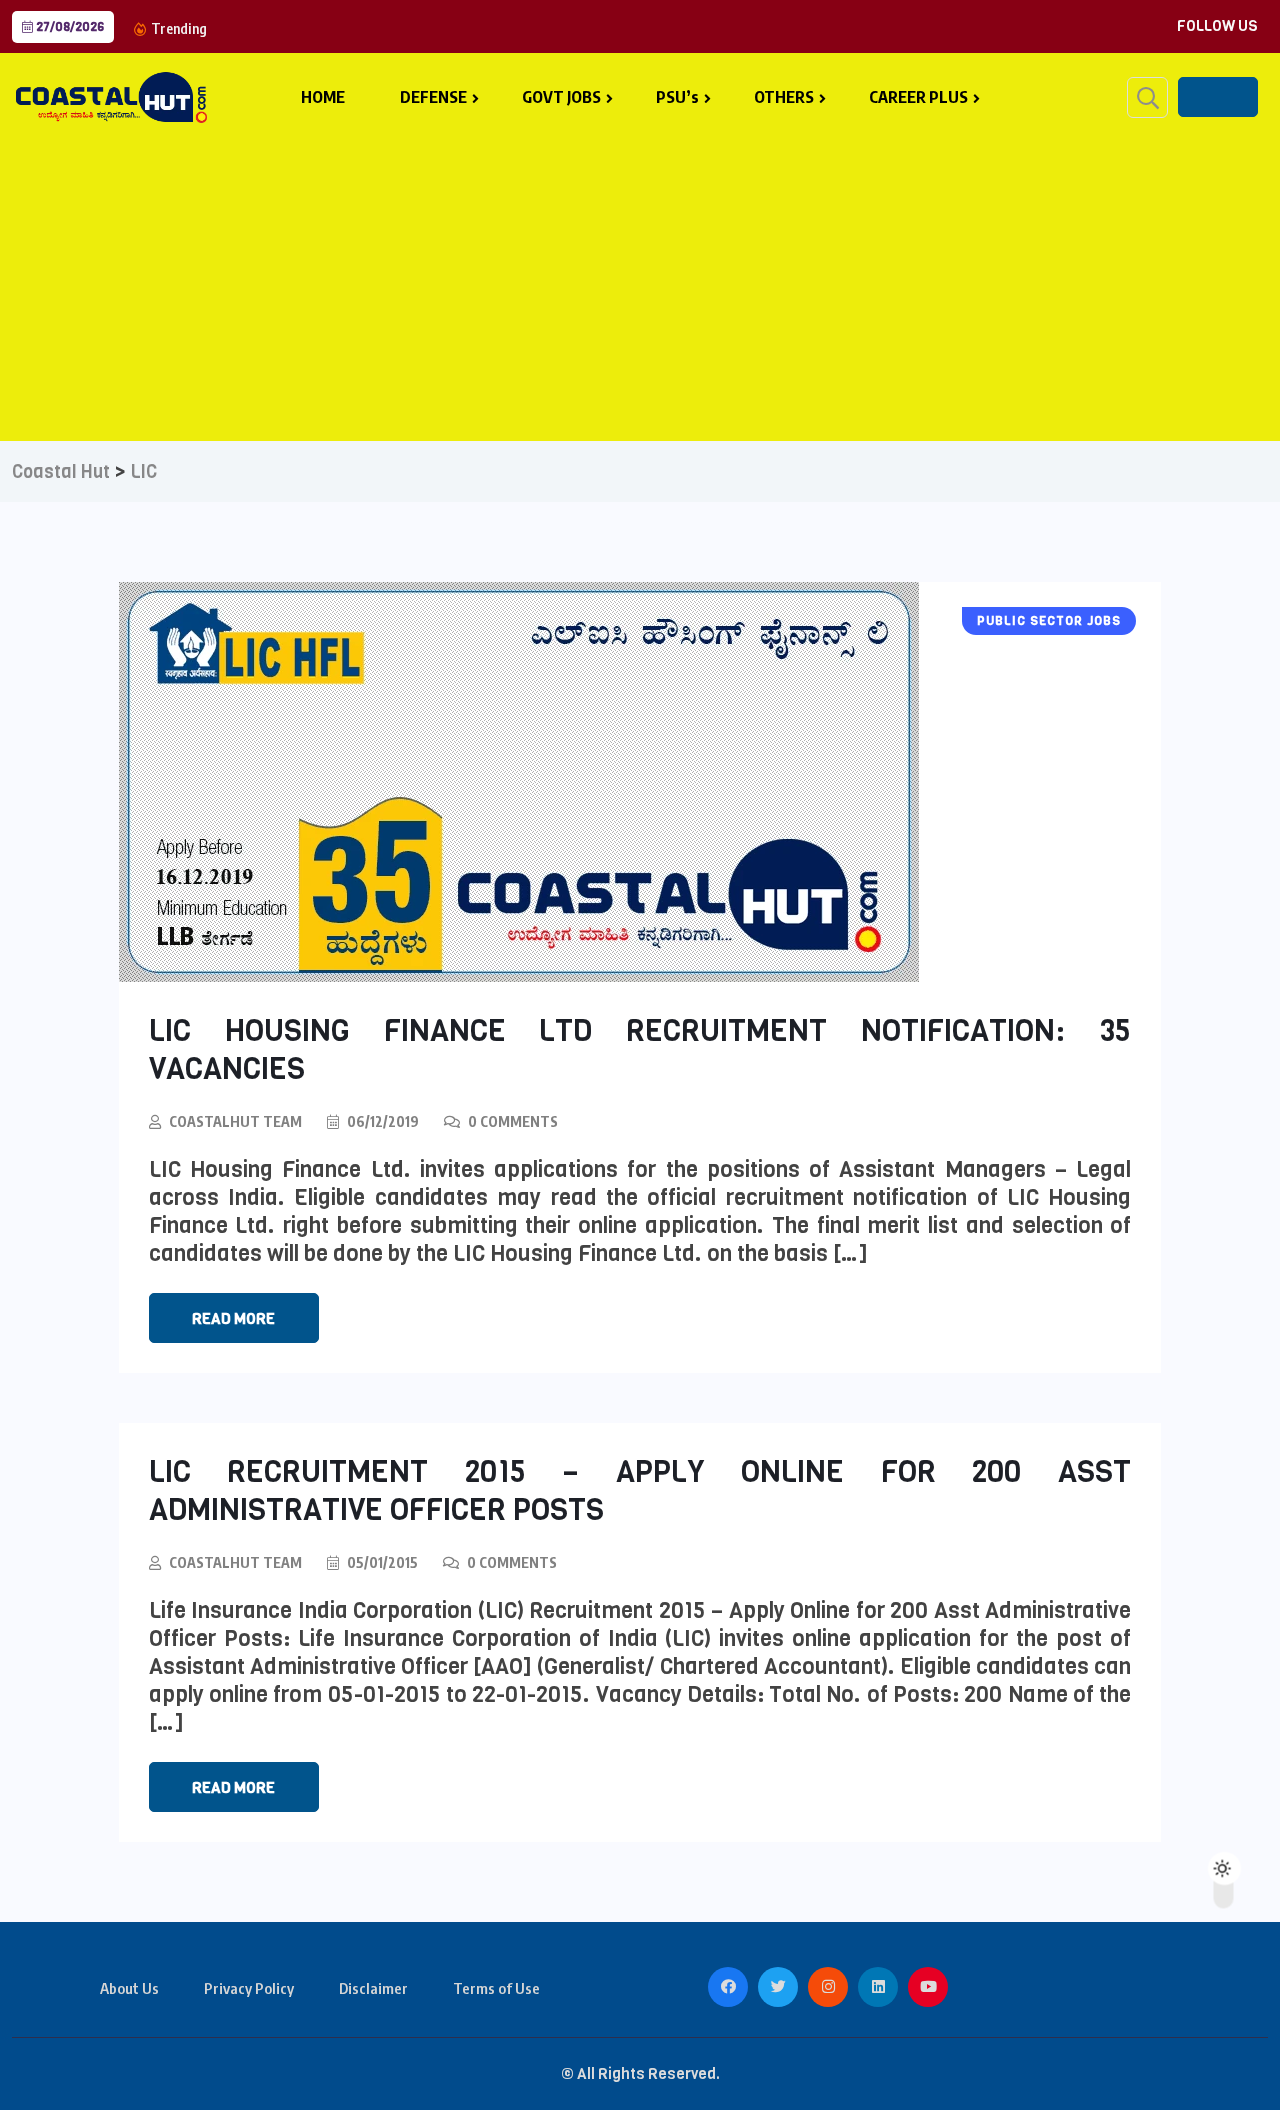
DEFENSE (433, 97)
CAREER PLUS (918, 97)
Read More (233, 1319)
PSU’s (677, 97)
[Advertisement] (640, 281)
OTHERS (784, 97)
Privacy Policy (249, 1988)
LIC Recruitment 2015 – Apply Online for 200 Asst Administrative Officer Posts (640, 1491)
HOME (323, 97)
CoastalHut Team (235, 1121)
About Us (129, 1988)
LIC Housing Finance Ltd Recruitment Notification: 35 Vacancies (640, 1050)
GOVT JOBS (561, 97)
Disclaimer (373, 1988)
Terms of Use (496, 1988)
